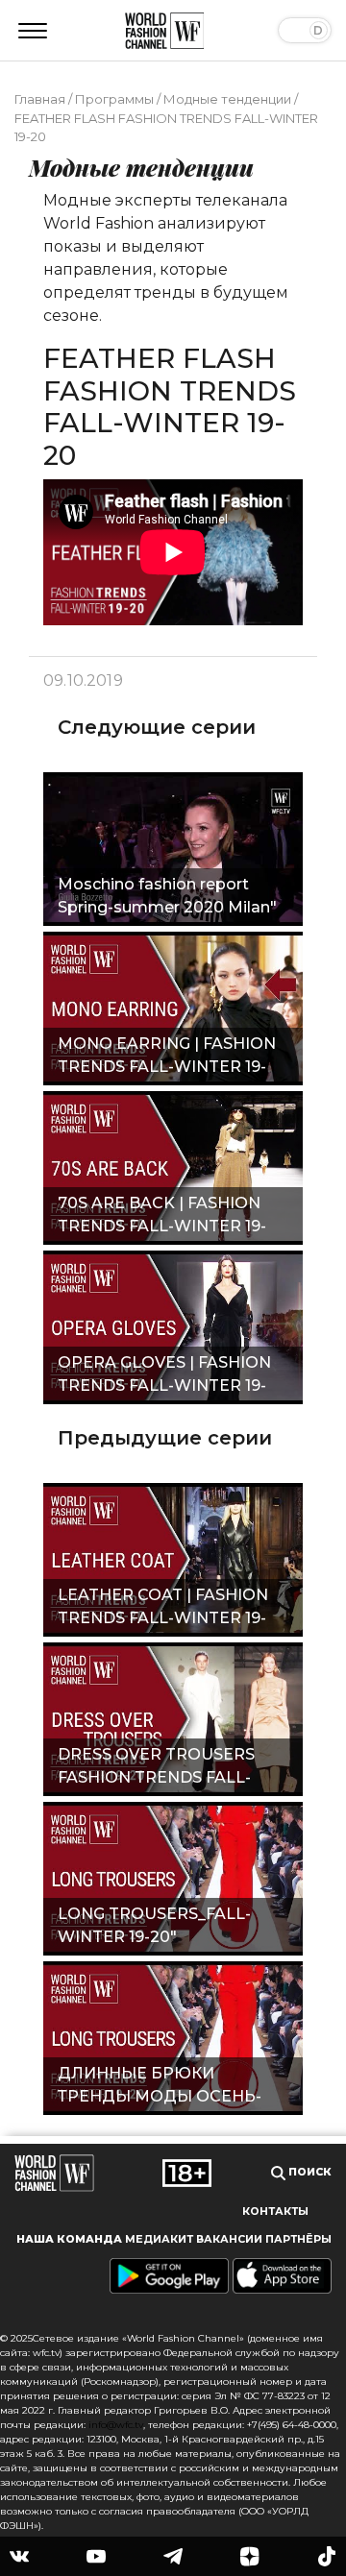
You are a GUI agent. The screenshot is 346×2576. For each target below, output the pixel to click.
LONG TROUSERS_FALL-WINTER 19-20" (154, 1925)
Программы (114, 99)
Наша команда (69, 2239)
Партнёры (298, 2239)
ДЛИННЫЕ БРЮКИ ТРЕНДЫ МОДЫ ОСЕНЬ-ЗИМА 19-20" (160, 2087)
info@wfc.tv (116, 2425)
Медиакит (159, 2239)
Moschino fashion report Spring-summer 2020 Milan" (167, 896)
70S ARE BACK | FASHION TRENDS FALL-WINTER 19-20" (162, 1217)
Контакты (275, 2211)
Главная (40, 99)
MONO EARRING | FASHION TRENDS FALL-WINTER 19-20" (167, 1057)
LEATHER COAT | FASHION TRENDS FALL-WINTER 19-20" (163, 1609)
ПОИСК (309, 2172)
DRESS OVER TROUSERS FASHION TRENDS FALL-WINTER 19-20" (156, 1768)
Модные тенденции (227, 99)
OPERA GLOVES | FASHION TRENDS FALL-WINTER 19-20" (164, 1376)
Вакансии (229, 2239)
